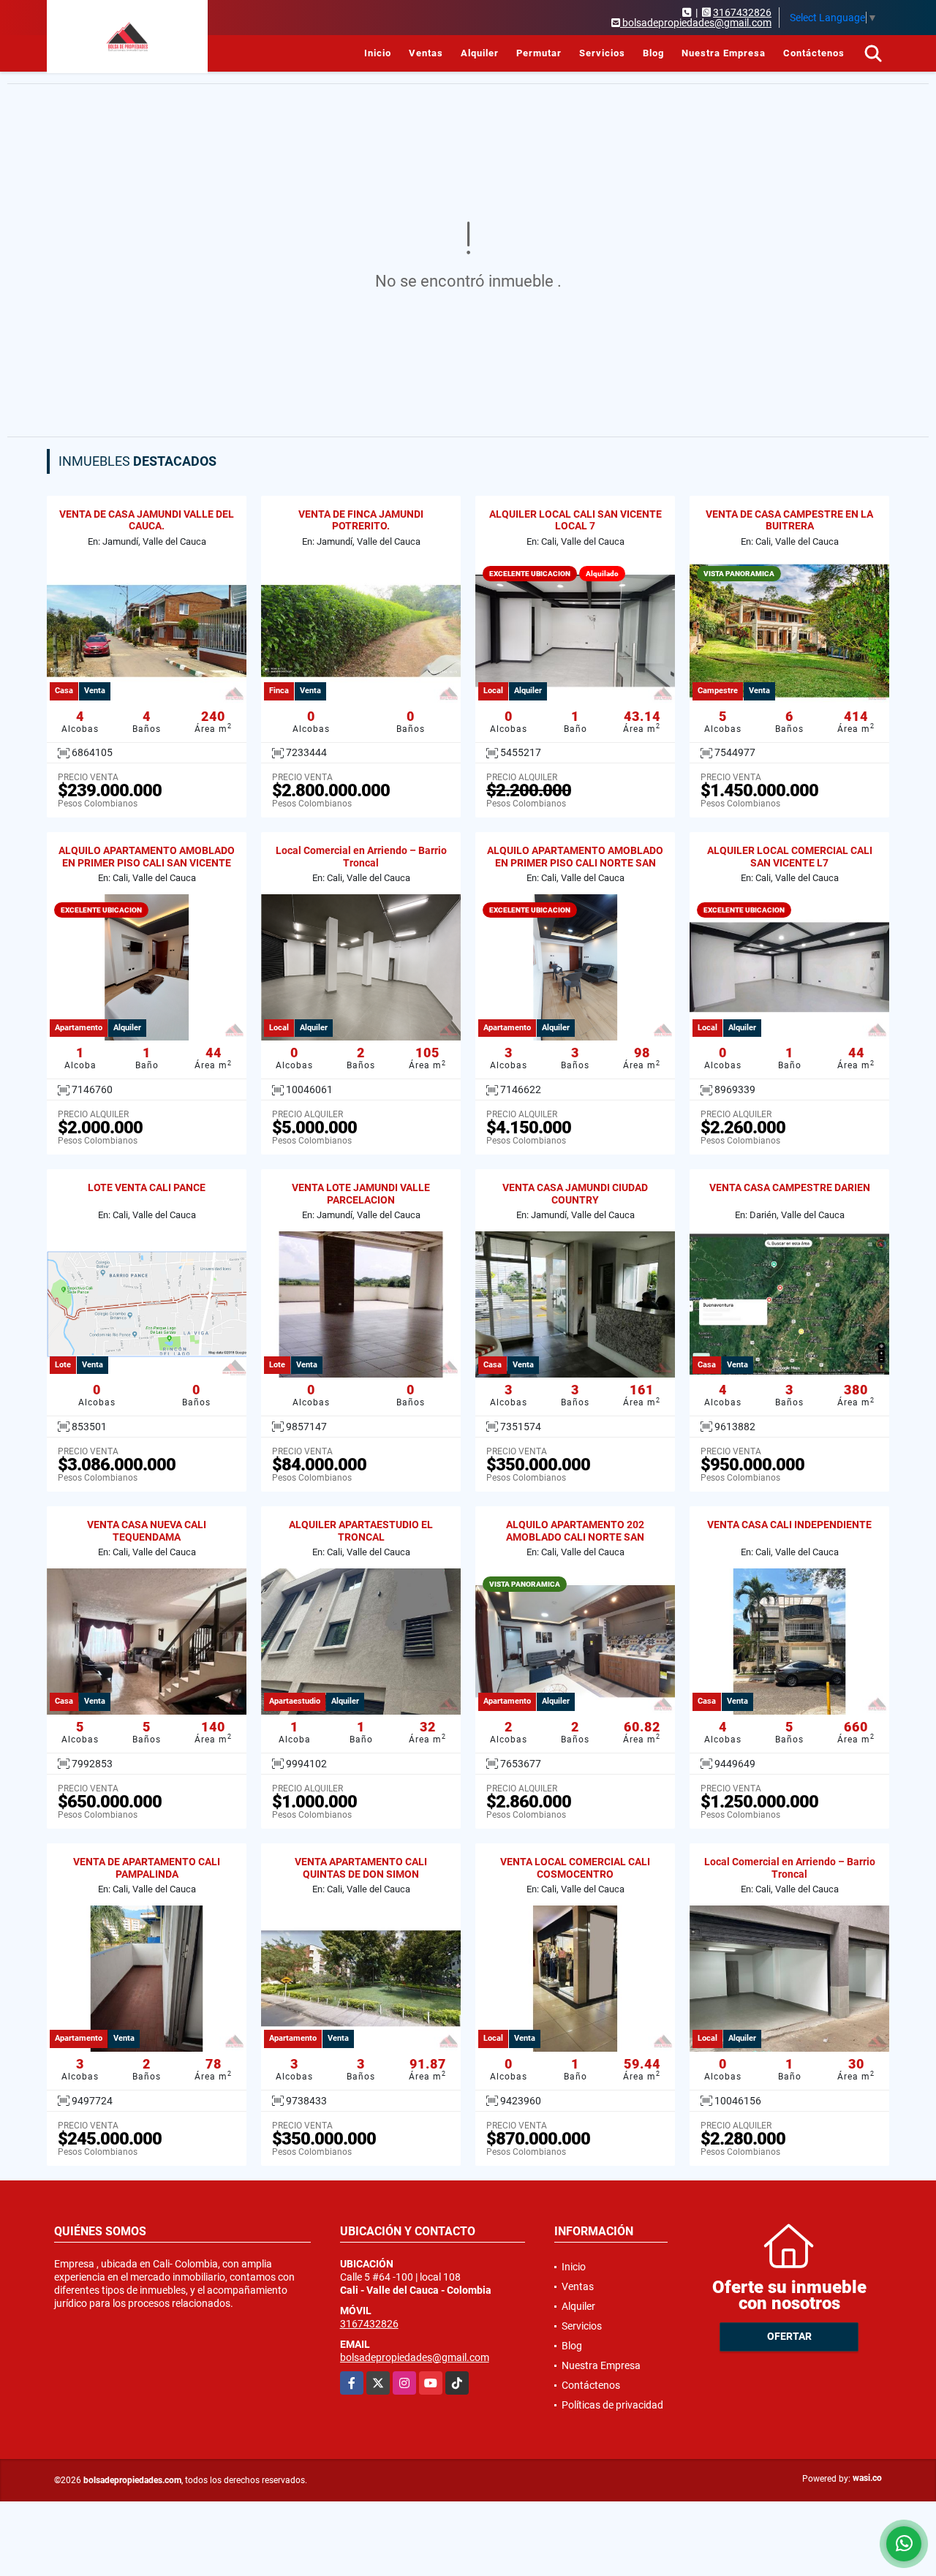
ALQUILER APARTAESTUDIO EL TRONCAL (361, 1531)
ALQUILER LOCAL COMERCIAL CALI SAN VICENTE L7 (790, 857)
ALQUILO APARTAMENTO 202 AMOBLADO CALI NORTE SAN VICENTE (575, 1537)
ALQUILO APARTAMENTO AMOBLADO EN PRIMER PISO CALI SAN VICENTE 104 (147, 863)
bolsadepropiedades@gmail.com (415, 2357)
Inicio (378, 53)
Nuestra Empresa (724, 53)
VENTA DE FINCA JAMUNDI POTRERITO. (361, 520)
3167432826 (742, 12)
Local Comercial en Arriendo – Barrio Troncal (361, 857)
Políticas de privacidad (612, 2405)
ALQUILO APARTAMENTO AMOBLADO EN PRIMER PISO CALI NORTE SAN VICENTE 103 (575, 863)
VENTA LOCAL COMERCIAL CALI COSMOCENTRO (575, 1868)
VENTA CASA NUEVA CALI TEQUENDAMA (147, 1531)
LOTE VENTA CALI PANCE (147, 1187)
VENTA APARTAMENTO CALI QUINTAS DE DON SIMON (361, 1868)
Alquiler (480, 53)
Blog (653, 53)
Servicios (602, 53)
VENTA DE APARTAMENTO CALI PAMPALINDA (147, 1868)
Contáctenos (814, 53)
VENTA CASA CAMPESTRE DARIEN (790, 1187)
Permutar (539, 53)
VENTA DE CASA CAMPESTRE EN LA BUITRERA (789, 520)
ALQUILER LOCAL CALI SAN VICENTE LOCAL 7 (575, 520)
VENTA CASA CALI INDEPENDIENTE (789, 1525)
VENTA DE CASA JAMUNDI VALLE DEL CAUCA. (147, 520)
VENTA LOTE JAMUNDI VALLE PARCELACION (361, 1194)
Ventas (426, 53)
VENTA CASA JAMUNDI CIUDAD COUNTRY (575, 1194)
